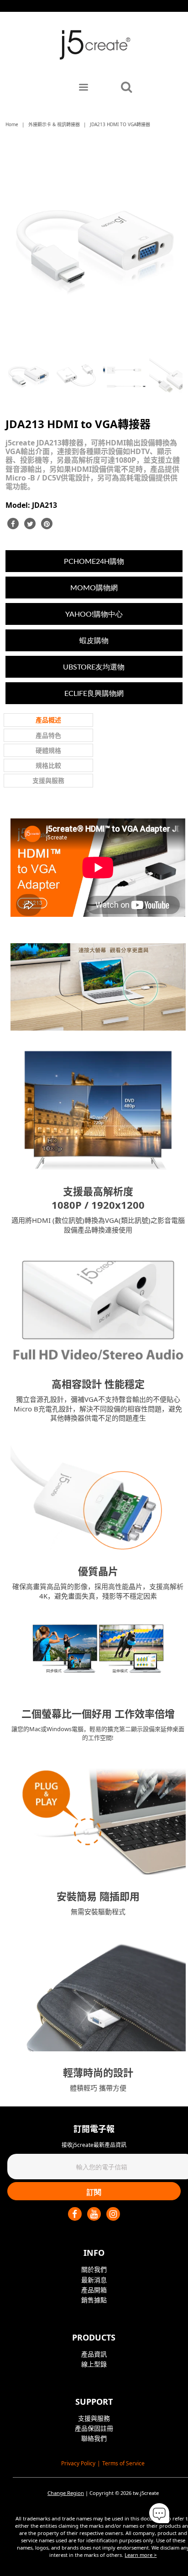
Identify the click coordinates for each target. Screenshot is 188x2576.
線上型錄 (94, 2364)
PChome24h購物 (94, 561)
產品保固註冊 (94, 2428)
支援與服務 (94, 2418)
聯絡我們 (94, 2438)
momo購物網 (94, 587)
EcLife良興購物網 (94, 693)
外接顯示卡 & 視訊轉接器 (54, 124)
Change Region (66, 2493)
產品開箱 (94, 2290)
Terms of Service (123, 2463)
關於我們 (94, 2269)
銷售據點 (94, 2300)
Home (12, 124)
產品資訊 (94, 2354)
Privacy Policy (78, 2463)
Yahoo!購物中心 (94, 614)
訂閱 (94, 2192)
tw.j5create (146, 2493)
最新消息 (94, 2280)
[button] (159, 2514)
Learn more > (141, 2555)
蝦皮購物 (94, 640)
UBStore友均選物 (94, 667)
